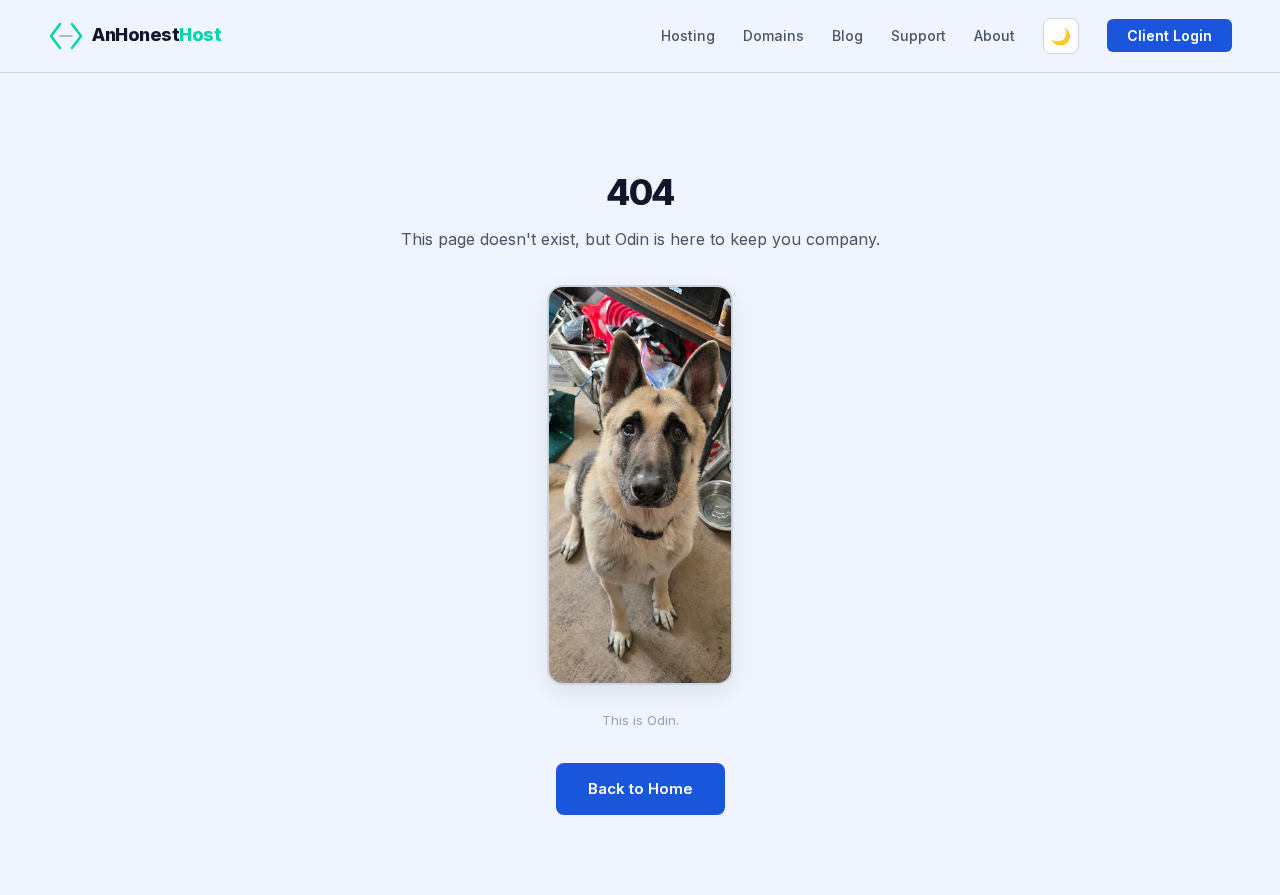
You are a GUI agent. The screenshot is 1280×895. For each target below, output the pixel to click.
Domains (773, 35)
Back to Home (640, 788)
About (994, 35)
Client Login (1169, 35)
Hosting (688, 35)
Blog (847, 35)
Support (918, 35)
